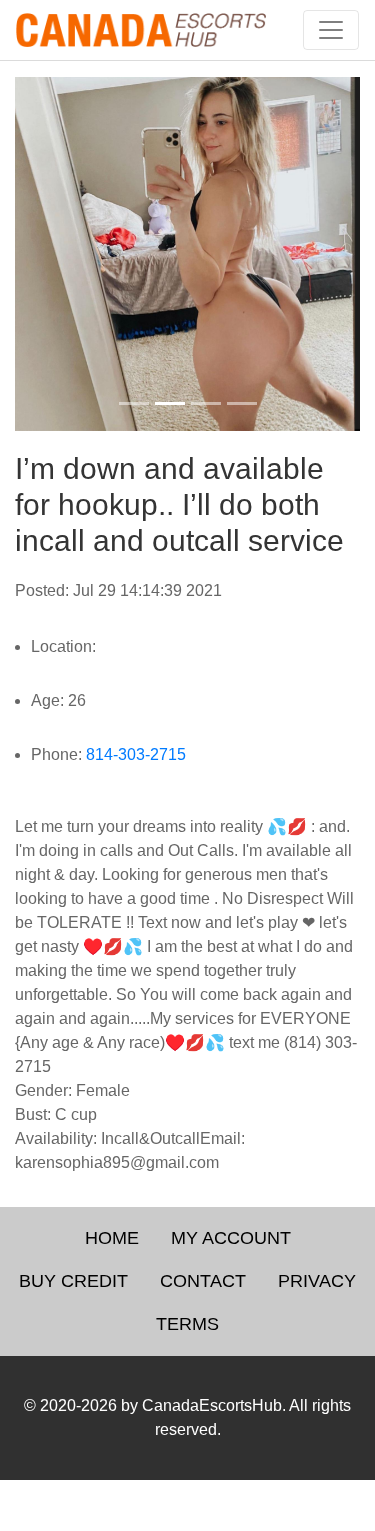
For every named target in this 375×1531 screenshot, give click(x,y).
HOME (112, 1238)
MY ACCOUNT (231, 1238)
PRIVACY (317, 1281)
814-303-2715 (136, 754)
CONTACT (203, 1281)
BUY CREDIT (73, 1281)
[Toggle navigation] (331, 30)
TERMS (187, 1324)
